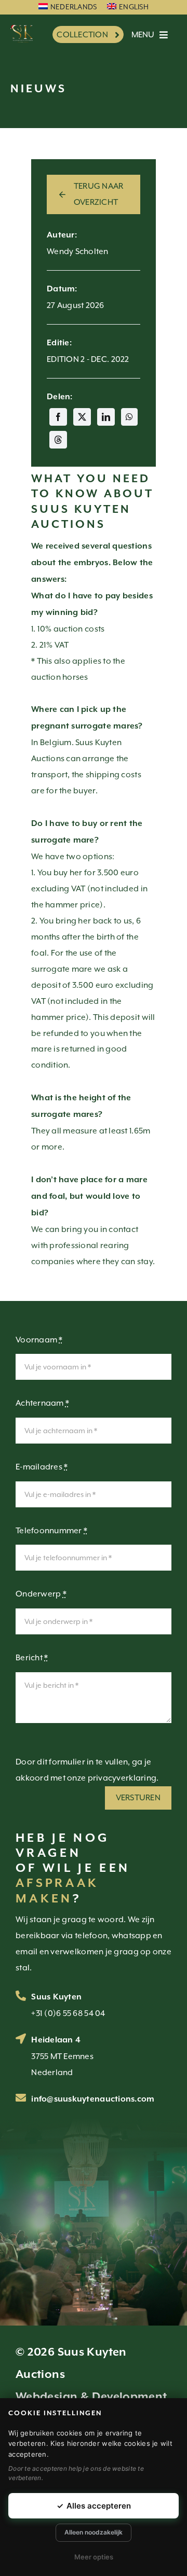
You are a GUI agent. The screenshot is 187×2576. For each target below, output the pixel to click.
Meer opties (94, 2557)
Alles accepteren (94, 2506)
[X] (82, 417)
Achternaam (42, 1403)
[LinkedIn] (106, 417)
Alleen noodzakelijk (94, 2532)
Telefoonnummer (51, 1531)
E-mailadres (42, 1467)
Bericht (32, 1658)
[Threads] (58, 440)
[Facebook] (58, 417)
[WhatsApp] (129, 417)
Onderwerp (41, 1594)
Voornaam (39, 1340)
